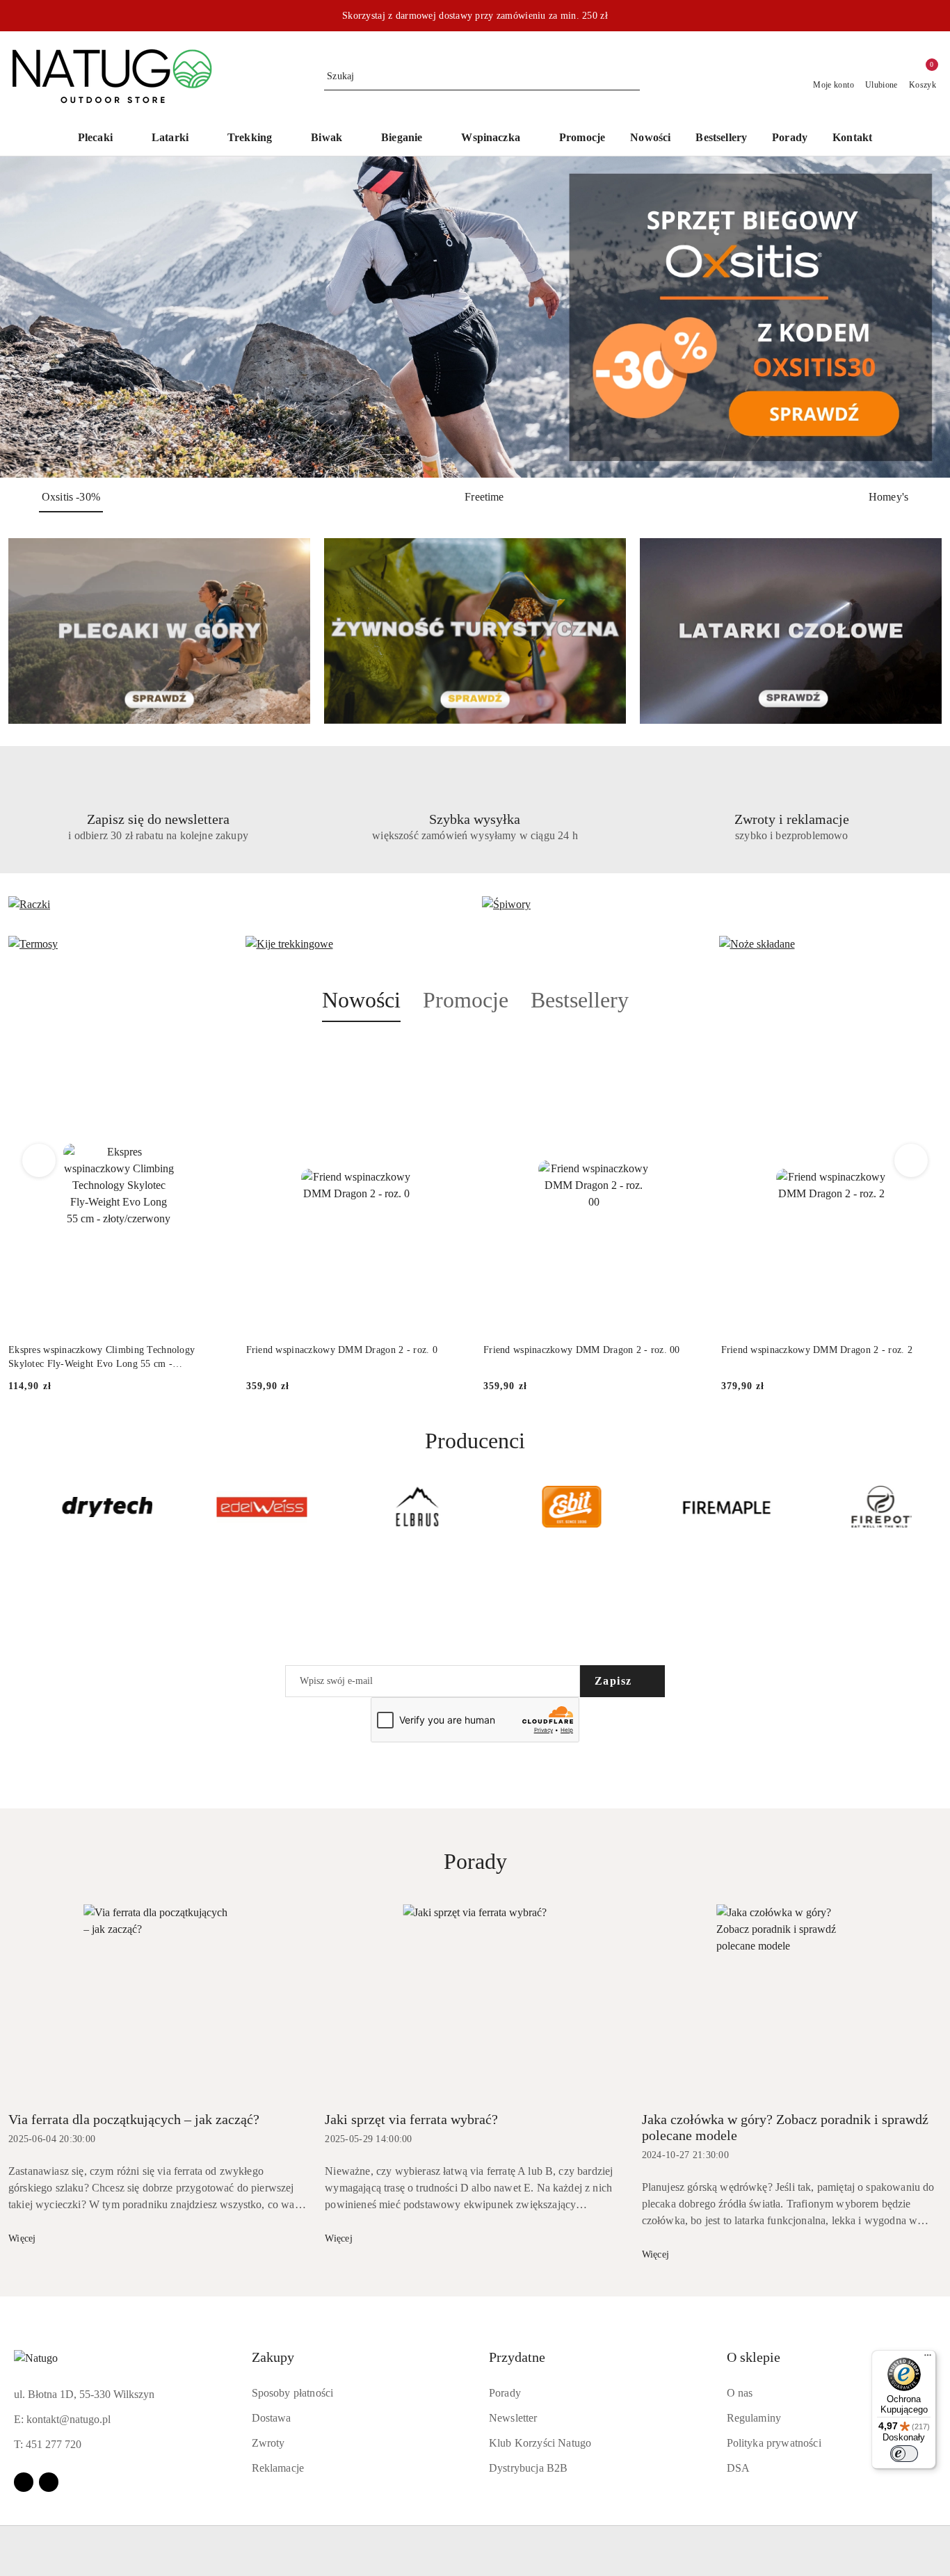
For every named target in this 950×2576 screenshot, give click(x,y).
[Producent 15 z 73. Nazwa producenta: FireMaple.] (707, 1507)
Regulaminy (754, 2418)
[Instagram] (49, 2482)
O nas (740, 2393)
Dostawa (272, 2418)
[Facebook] (24, 2482)
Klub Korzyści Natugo (540, 2443)
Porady (505, 2393)
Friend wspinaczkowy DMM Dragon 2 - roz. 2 (817, 1350)
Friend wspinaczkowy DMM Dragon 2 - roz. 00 (582, 1350)
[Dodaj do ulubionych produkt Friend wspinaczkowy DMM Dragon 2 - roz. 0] (451, 1055)
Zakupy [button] (273, 2357)
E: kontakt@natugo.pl (62, 2419)
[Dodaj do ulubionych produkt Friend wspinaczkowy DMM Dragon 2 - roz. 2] (926, 1055)
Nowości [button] (361, 1000)
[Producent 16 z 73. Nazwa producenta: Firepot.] (862, 1507)
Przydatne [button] (517, 2357)
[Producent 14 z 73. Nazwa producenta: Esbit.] (553, 1507)
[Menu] (928, 2358)
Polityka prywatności (774, 2443)
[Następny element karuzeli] (935, 1507)
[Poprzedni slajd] (31, 317)
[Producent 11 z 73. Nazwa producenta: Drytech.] (88, 1507)
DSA (738, 2468)
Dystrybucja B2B (528, 2468)
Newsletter (513, 2418)
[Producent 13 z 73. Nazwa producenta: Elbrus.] (397, 1507)
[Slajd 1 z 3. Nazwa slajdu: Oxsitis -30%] (475, 317)
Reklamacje (278, 2468)
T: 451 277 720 (48, 2444)
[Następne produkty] (911, 1160)
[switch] (904, 2454)
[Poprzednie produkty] (39, 1160)
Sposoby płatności (293, 2393)
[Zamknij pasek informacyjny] (935, 16)
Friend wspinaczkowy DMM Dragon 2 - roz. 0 (342, 1350)
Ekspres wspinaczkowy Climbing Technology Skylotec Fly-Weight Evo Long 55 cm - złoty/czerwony (102, 1358)
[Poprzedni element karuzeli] (15, 1507)
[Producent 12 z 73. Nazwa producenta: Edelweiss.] (242, 1507)
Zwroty (268, 2443)
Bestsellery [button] (580, 1000)
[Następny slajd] (919, 317)
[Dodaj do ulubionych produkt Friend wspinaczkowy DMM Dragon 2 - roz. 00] (689, 1055)
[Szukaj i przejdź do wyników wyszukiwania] (631, 76)
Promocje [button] (466, 1000)
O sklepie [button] (754, 2357)
